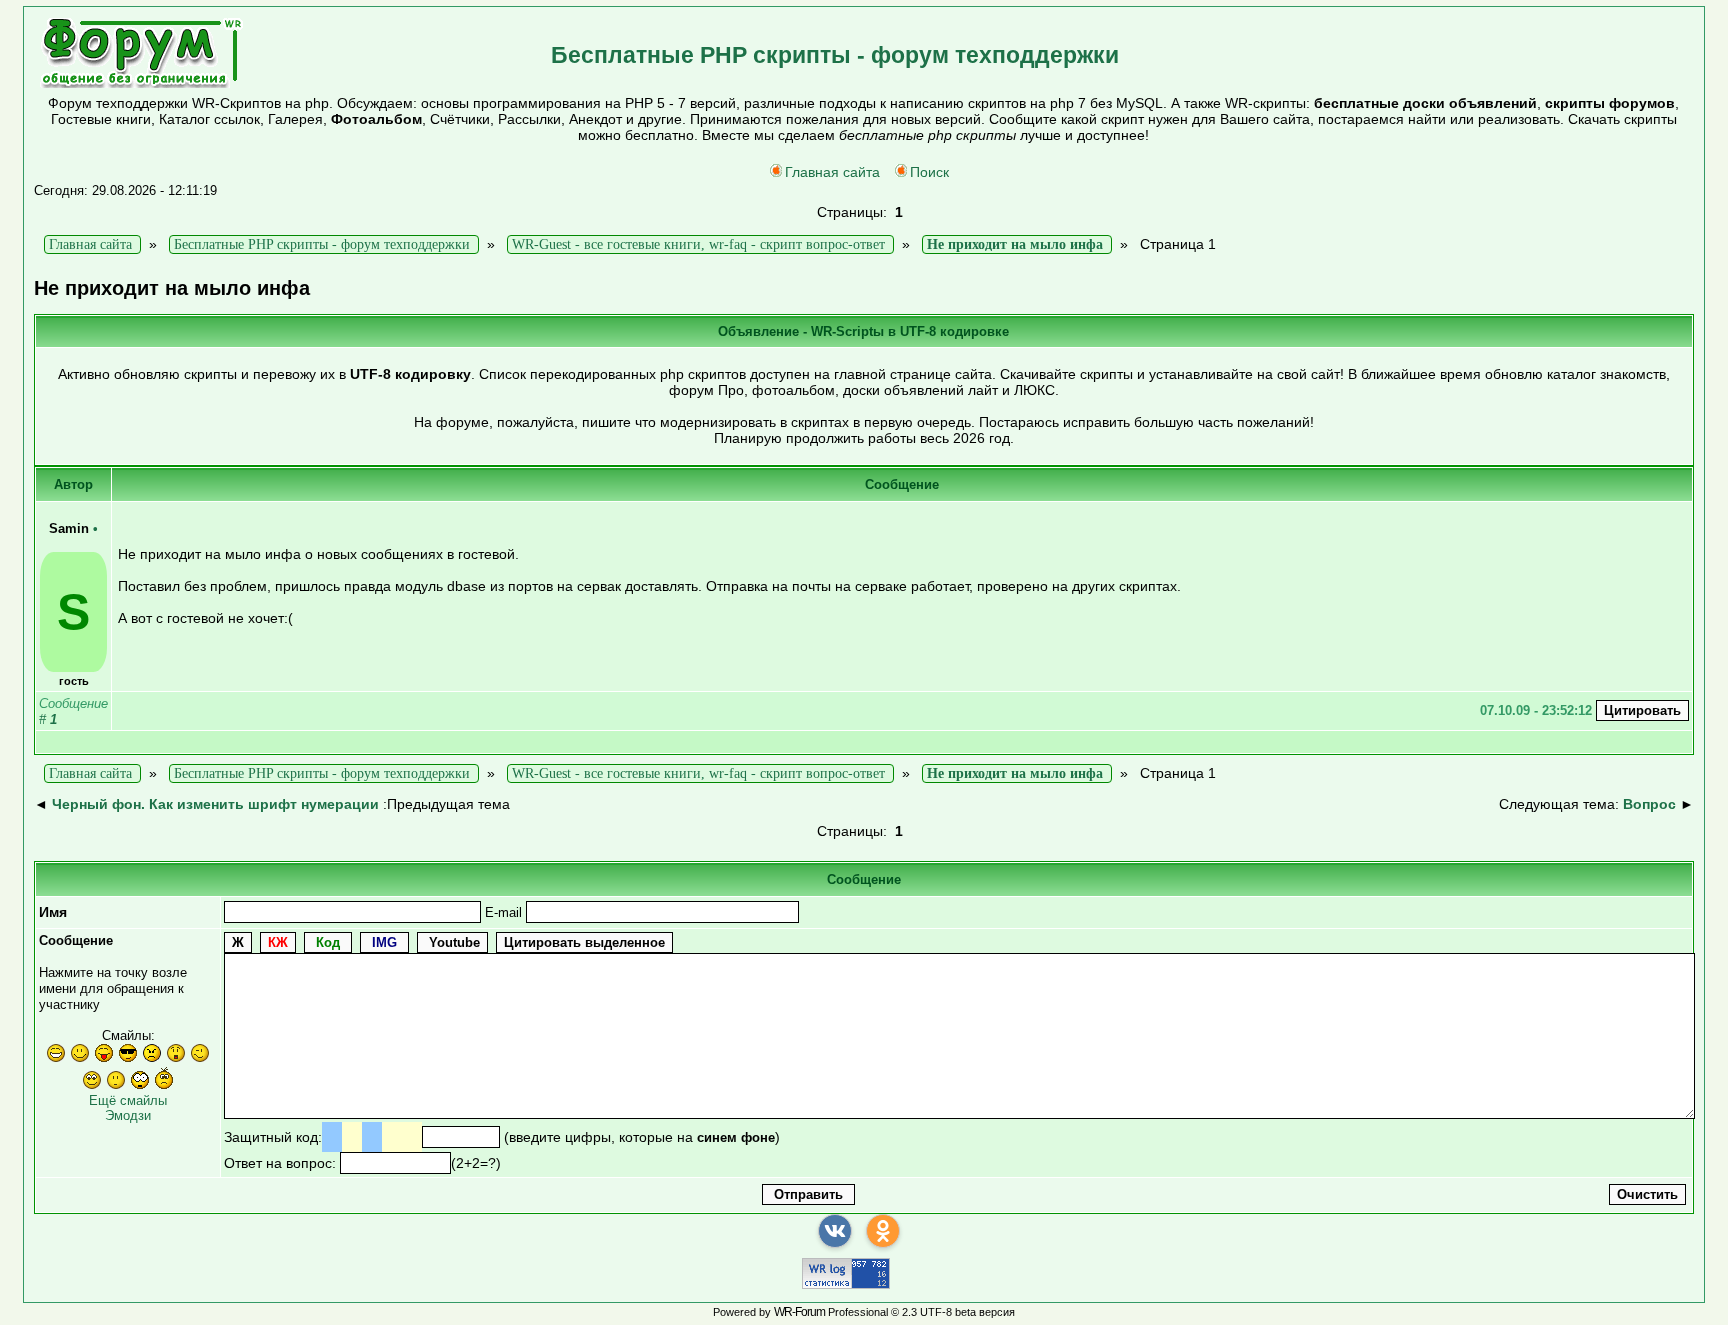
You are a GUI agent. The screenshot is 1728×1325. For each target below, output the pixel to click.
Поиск (929, 172)
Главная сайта (832, 172)
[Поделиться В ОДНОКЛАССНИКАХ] (883, 1231)
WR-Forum (799, 1312)
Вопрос (1649, 804)
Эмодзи (128, 1115)
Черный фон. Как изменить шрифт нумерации (215, 804)
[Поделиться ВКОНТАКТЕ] (835, 1231)
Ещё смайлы (128, 1100)
